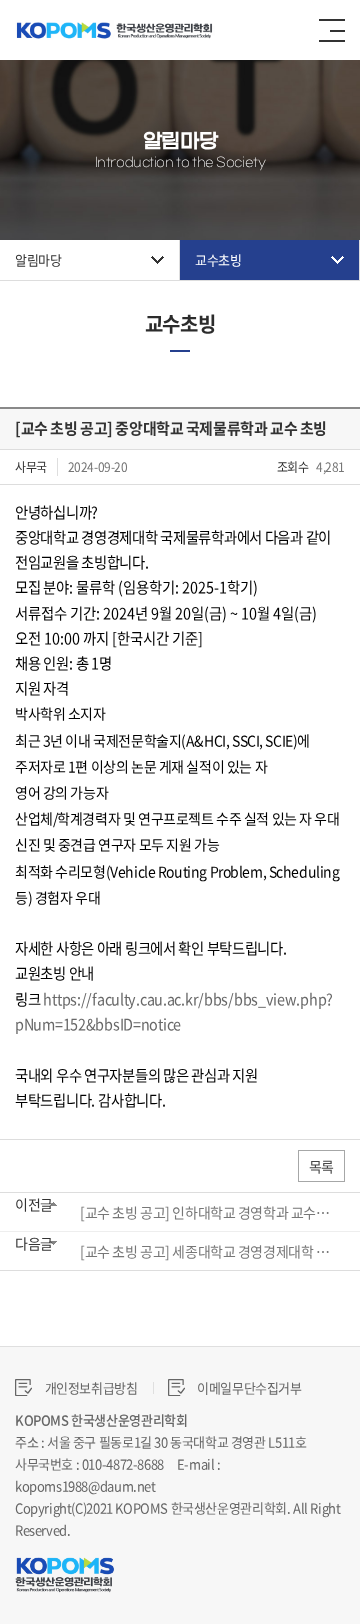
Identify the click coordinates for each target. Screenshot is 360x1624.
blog (205, 1529)
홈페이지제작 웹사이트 (132, 1529)
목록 (321, 1166)
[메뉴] (332, 30)
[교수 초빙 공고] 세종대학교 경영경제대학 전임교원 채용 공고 (206, 1251)
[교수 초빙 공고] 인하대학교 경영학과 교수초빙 (206, 1212)
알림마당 (38, 259)
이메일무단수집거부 (248, 1387)
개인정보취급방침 (90, 1387)
